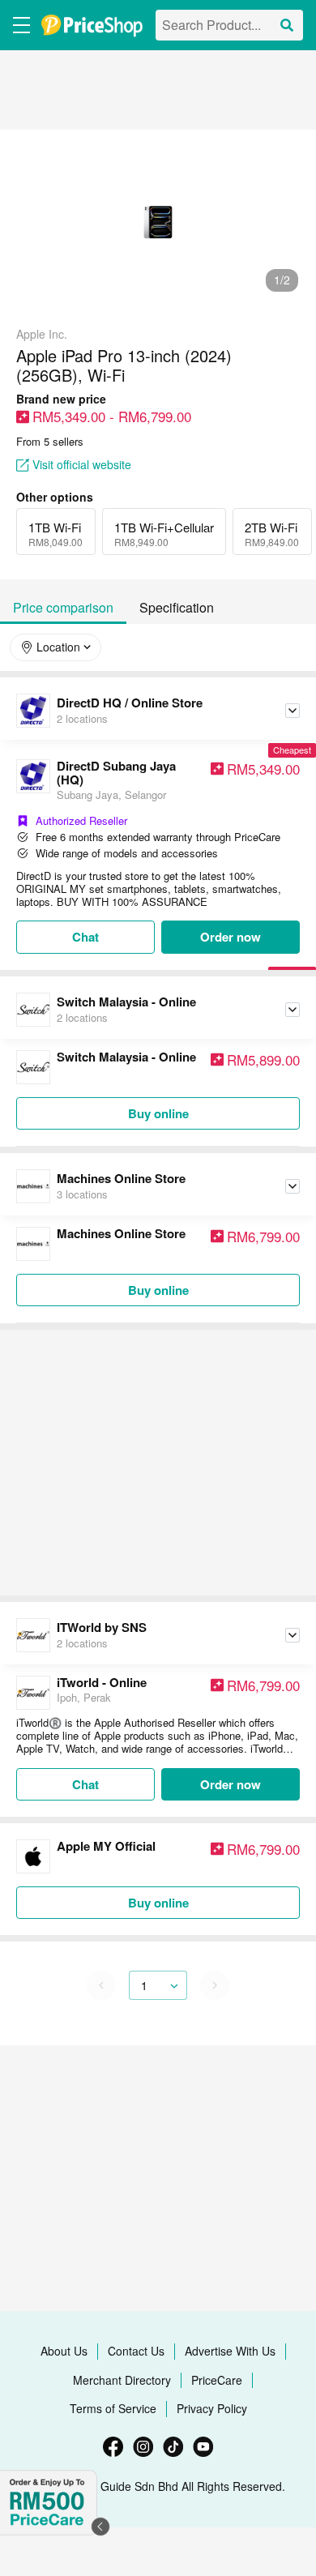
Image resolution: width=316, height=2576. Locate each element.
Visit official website (82, 465)
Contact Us (136, 2351)
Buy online (158, 1113)
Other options (55, 497)
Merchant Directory (122, 2380)
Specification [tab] (177, 607)
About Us (64, 2351)
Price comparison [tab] (63, 607)
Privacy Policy (212, 2408)
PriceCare (217, 2380)
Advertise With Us (230, 2351)
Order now (231, 937)
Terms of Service (113, 2408)
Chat (85, 937)
